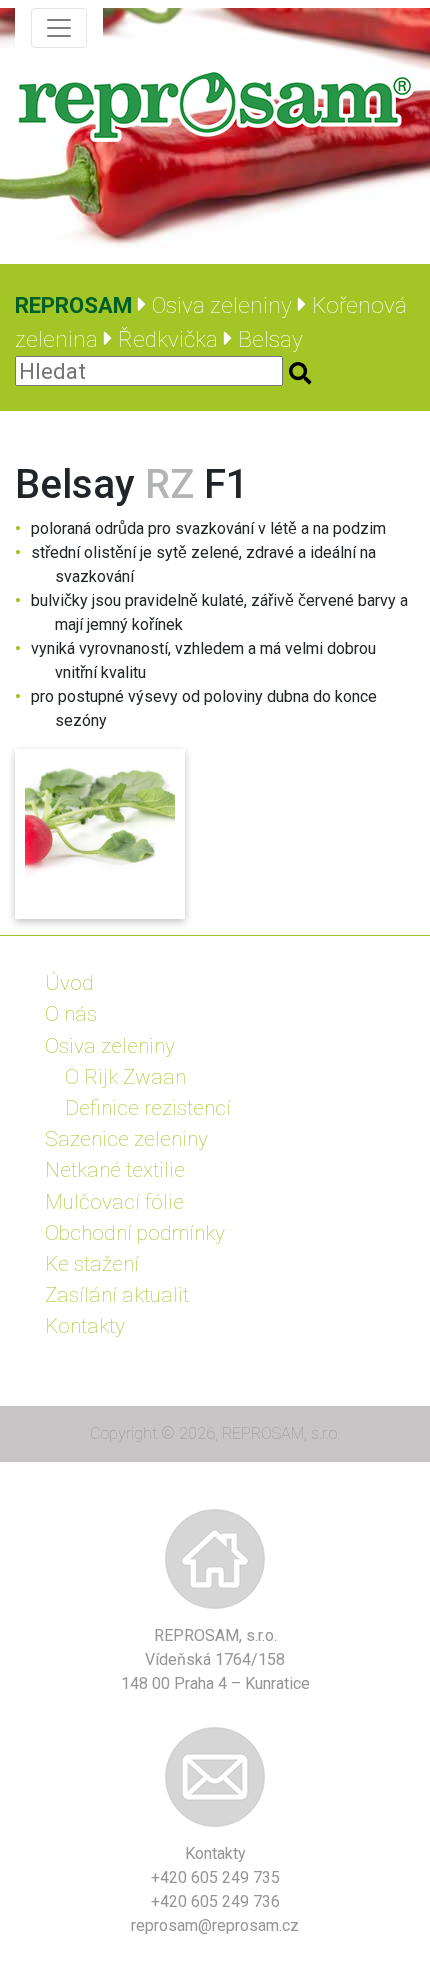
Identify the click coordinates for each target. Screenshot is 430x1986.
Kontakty (85, 1326)
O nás (71, 1014)
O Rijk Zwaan (125, 1077)
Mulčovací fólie (114, 1202)
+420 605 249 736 (215, 1901)
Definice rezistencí (148, 1108)
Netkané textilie (115, 1170)
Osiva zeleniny (110, 1046)
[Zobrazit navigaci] (59, 28)
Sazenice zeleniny (126, 1139)
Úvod (69, 983)
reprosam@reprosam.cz (215, 1925)
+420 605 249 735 (215, 1877)
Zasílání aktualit (117, 1295)
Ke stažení (92, 1264)
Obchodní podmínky (135, 1233)
